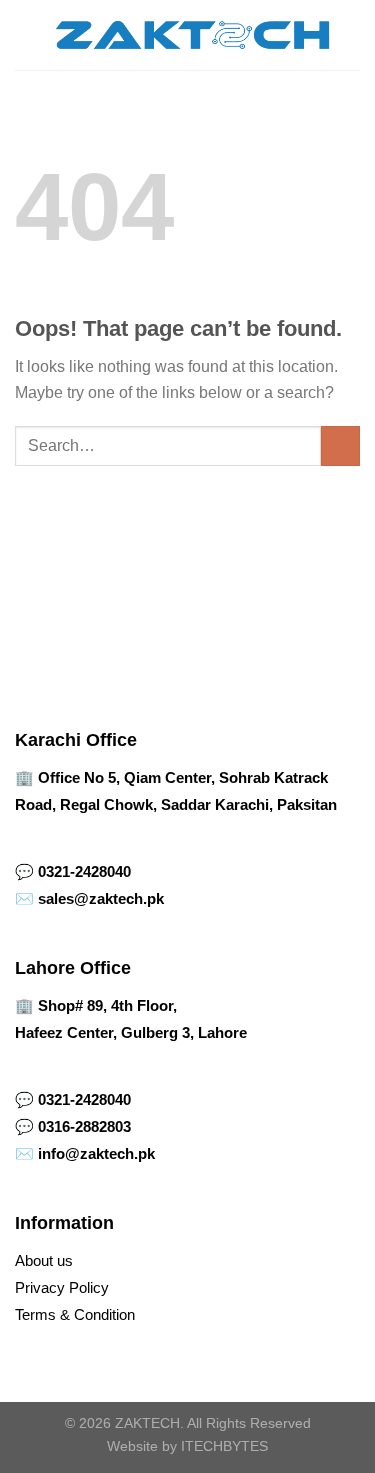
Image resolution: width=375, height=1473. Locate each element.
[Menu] (27, 34)
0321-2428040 (84, 871)
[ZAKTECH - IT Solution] (191, 35)
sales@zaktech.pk (101, 898)
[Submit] (340, 445)
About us (44, 1260)
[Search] (352, 35)
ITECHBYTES (224, 1446)
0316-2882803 (84, 1126)
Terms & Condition (75, 1314)
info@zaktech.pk (96, 1153)
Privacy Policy (62, 1287)
